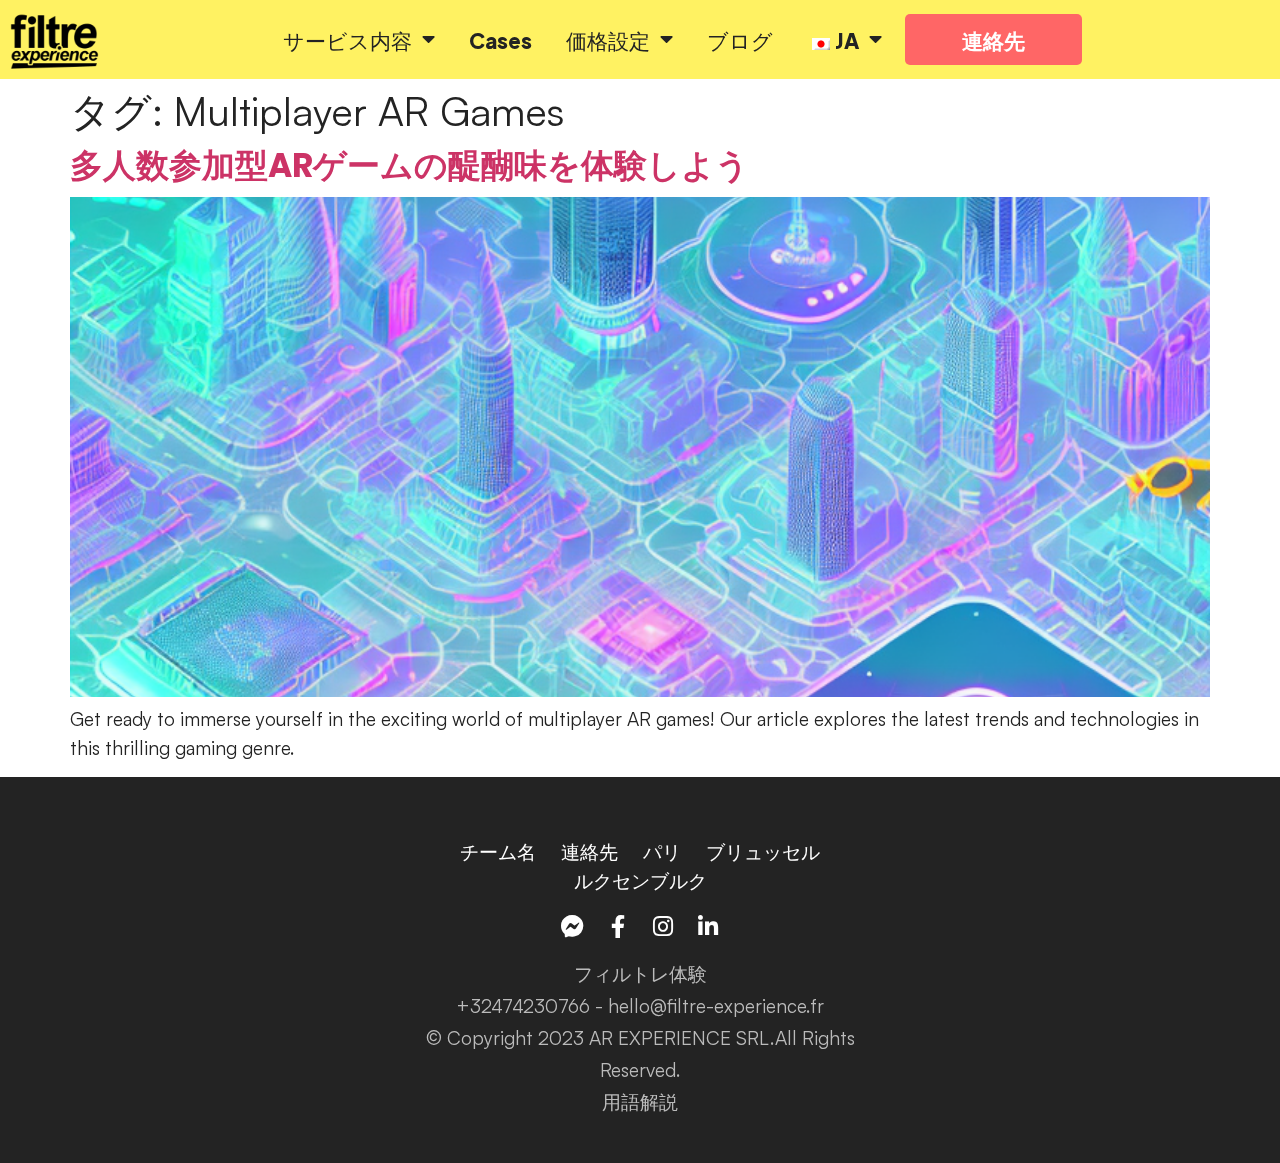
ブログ (740, 39)
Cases (500, 39)
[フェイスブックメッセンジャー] (572, 926)
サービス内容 (347, 39)
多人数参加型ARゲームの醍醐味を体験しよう (409, 165)
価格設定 (608, 39)
